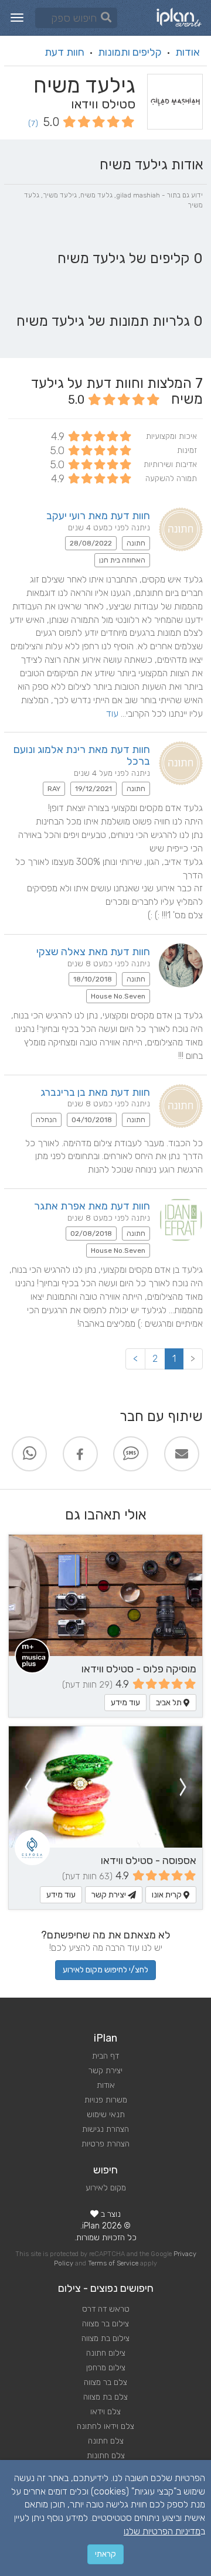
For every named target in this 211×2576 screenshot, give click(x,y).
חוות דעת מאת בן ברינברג (95, 1092)
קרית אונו (168, 1895)
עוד (112, 713)
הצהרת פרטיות (105, 2144)
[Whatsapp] (29, 1454)
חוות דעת (64, 52)
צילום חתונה (106, 2353)
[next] (28, 1787)
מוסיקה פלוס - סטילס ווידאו (139, 1669)
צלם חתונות (106, 2456)
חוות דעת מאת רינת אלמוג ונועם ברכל (82, 755)
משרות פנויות (106, 2100)
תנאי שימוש (106, 2115)
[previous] (183, 1787)
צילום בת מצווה (105, 2338)
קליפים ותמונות (130, 52)
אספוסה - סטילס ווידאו (149, 1861)
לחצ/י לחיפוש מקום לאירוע (105, 1970)
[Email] (182, 1454)
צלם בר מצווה (105, 2382)
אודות (188, 52)
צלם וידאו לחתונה (105, 2426)
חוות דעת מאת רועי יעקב (98, 516)
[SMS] (131, 1454)
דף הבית (105, 2056)
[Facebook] (80, 1454)
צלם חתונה (106, 2441)
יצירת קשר (110, 1895)
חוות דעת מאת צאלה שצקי (93, 952)
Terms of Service (113, 2263)
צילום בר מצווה (105, 2324)
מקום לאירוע (106, 2188)
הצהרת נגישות (105, 2129)
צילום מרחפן (106, 2368)
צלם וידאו (105, 2412)
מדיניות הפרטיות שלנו (162, 2531)
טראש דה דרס (106, 2309)
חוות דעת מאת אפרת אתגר (92, 1206)
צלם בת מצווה (105, 2397)
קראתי (105, 2554)
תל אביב (170, 1703)
